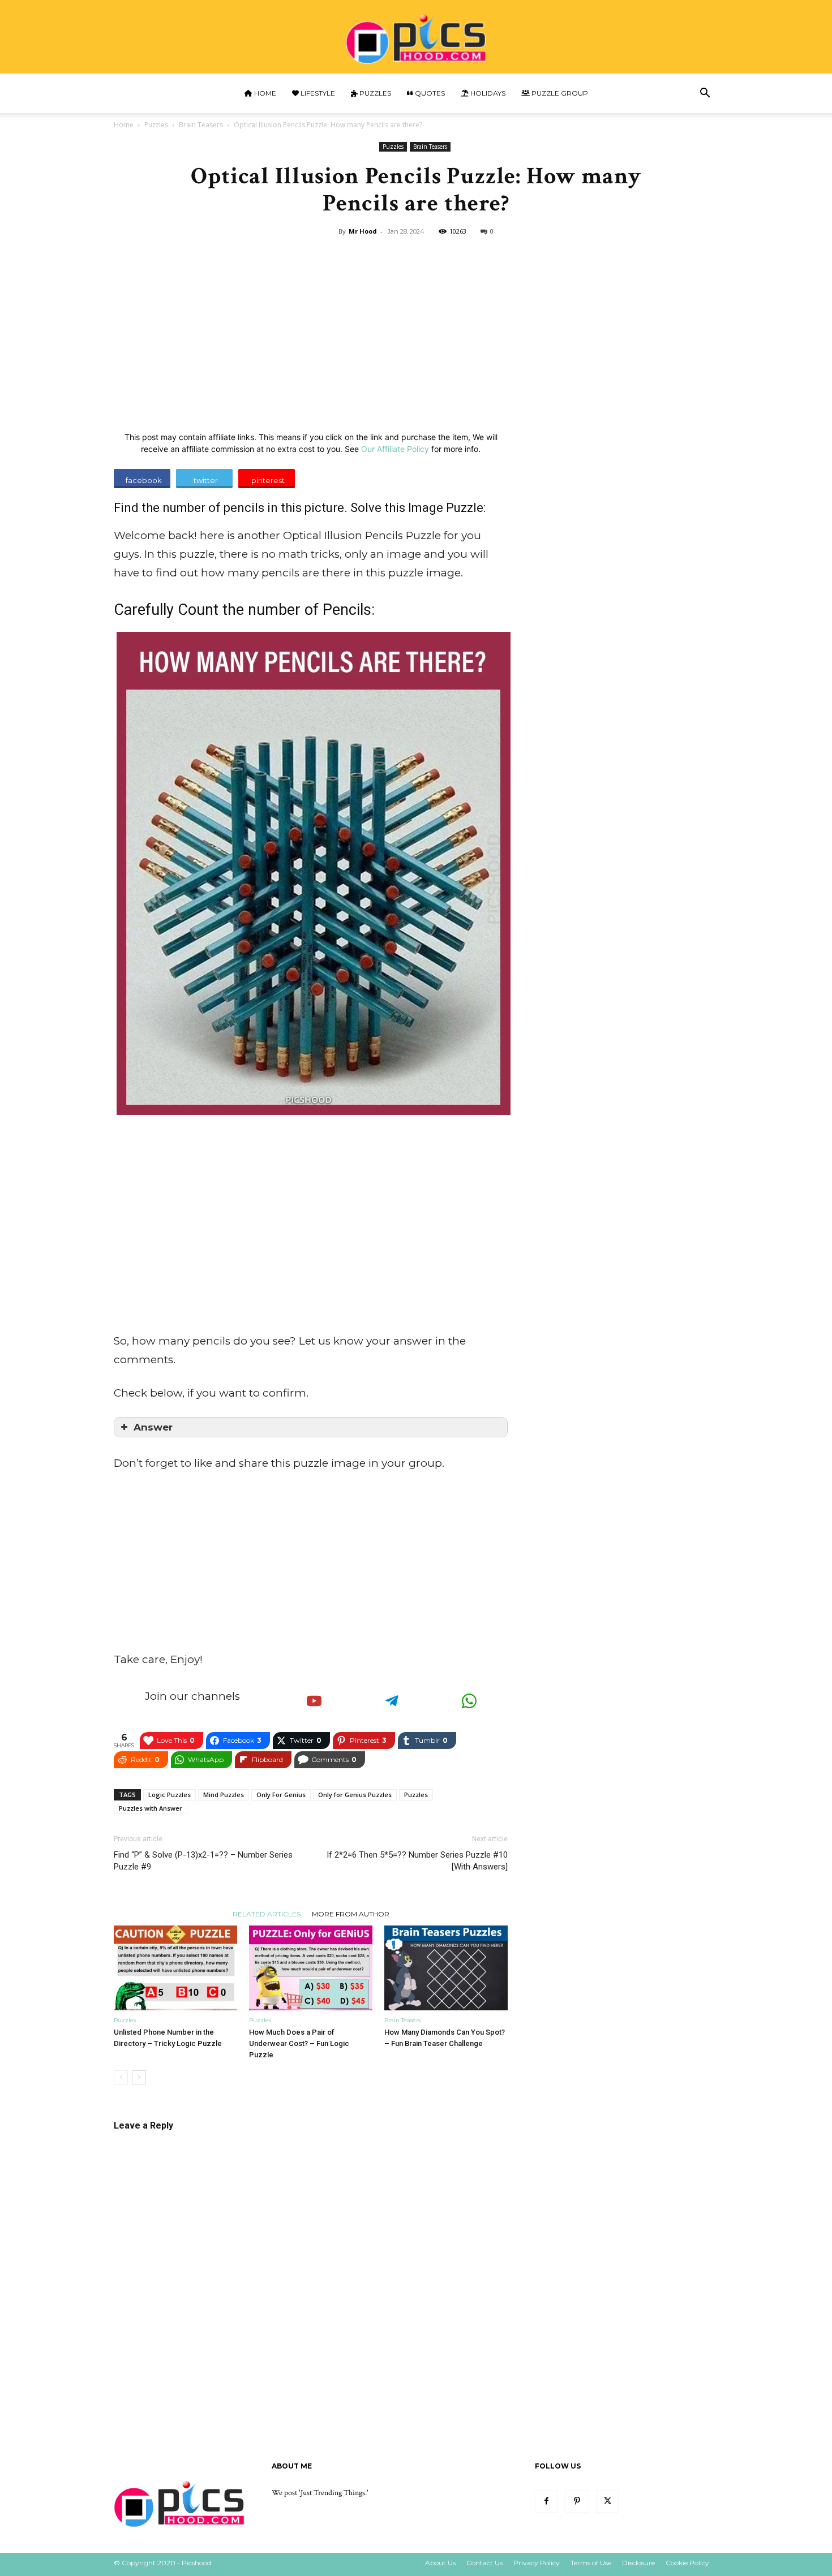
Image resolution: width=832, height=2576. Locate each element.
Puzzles (374, 93)
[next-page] (139, 2077)
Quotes (429, 93)
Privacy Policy (537, 2563)
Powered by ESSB (287, 2557)
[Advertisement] (416, 325)
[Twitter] (607, 2501)
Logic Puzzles (170, 1795)
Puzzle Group (559, 93)
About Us (440, 2563)
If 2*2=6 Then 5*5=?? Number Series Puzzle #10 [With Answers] (417, 1861)
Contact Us (484, 2563)
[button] (705, 94)
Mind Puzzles (224, 1795)
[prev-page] (121, 2077)
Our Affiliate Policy (395, 449)
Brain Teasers (201, 125)
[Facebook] (546, 2501)
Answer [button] (153, 1427)
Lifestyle (317, 93)
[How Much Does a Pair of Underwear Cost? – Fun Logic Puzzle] (311, 1968)
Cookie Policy (687, 2563)
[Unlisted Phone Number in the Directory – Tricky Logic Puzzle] (175, 1968)
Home (264, 93)
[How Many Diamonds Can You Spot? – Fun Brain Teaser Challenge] (446, 1968)
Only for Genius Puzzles (355, 1795)
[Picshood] (416, 38)
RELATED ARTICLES (267, 1914)
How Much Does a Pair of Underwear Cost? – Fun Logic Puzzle (299, 2043)
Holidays (487, 93)
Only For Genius (281, 1795)
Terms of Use (591, 2563)
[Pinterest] (577, 2501)
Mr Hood (363, 231)
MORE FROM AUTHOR (351, 1914)
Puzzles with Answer (151, 1808)
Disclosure (638, 2563)
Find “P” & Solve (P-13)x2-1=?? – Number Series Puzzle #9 (203, 1861)
